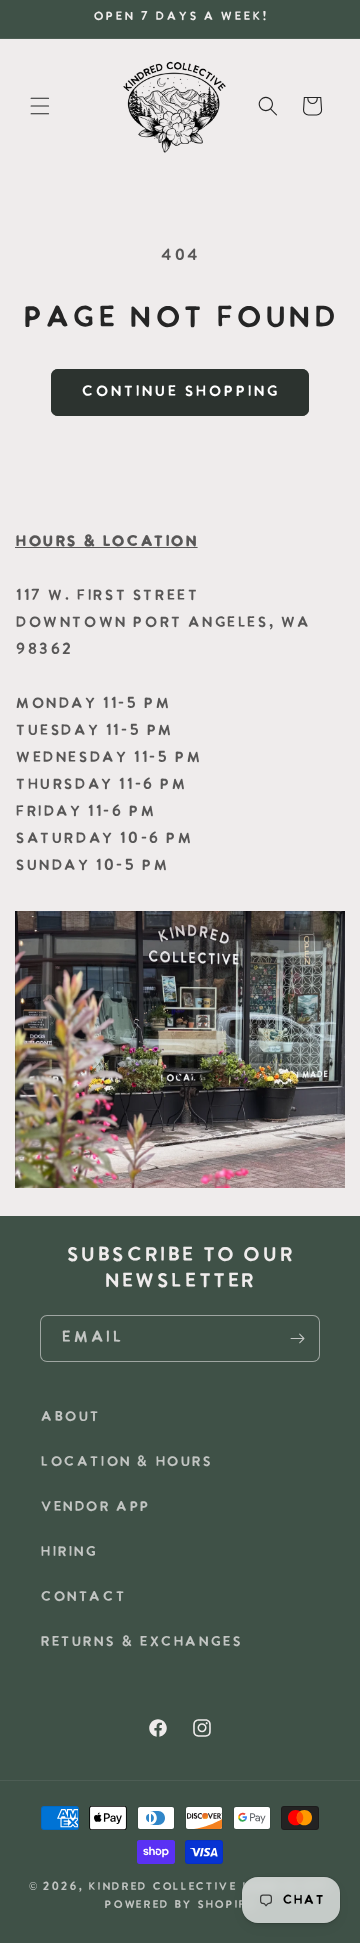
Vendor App (95, 1507)
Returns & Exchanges (141, 1642)
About (70, 1417)
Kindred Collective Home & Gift (209, 1887)
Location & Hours (126, 1462)
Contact (82, 1597)
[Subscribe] (297, 1338)
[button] (40, 106)
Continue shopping (180, 392)
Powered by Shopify (180, 1905)
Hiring (69, 1552)
